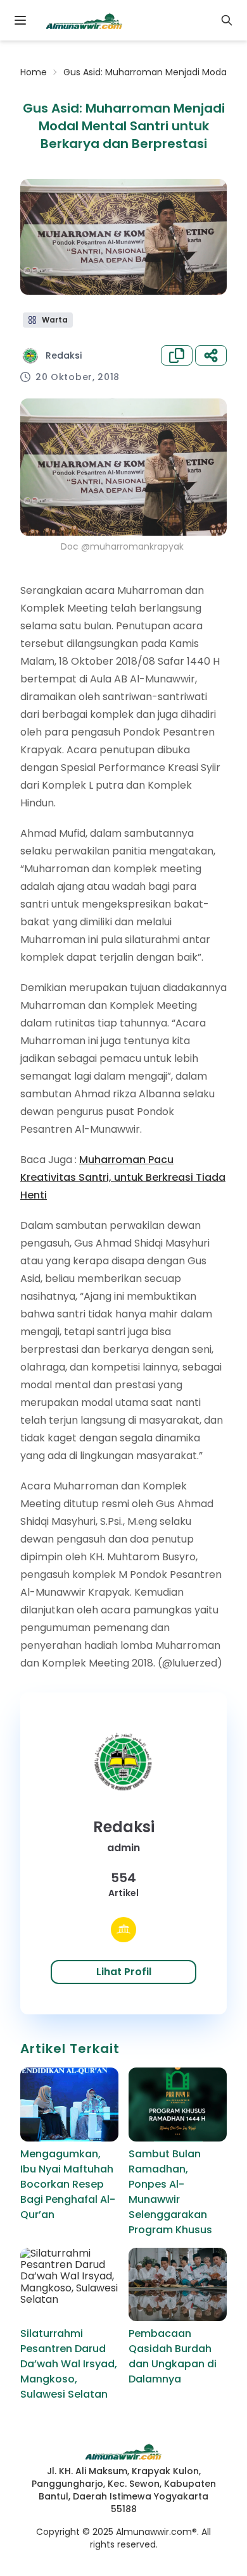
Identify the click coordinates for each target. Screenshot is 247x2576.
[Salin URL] (177, 355)
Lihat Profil (124, 1972)
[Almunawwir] (84, 20)
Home (34, 72)
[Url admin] (123, 1930)
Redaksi (64, 355)
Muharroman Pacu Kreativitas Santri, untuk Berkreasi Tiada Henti (123, 1177)
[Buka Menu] (20, 20)
